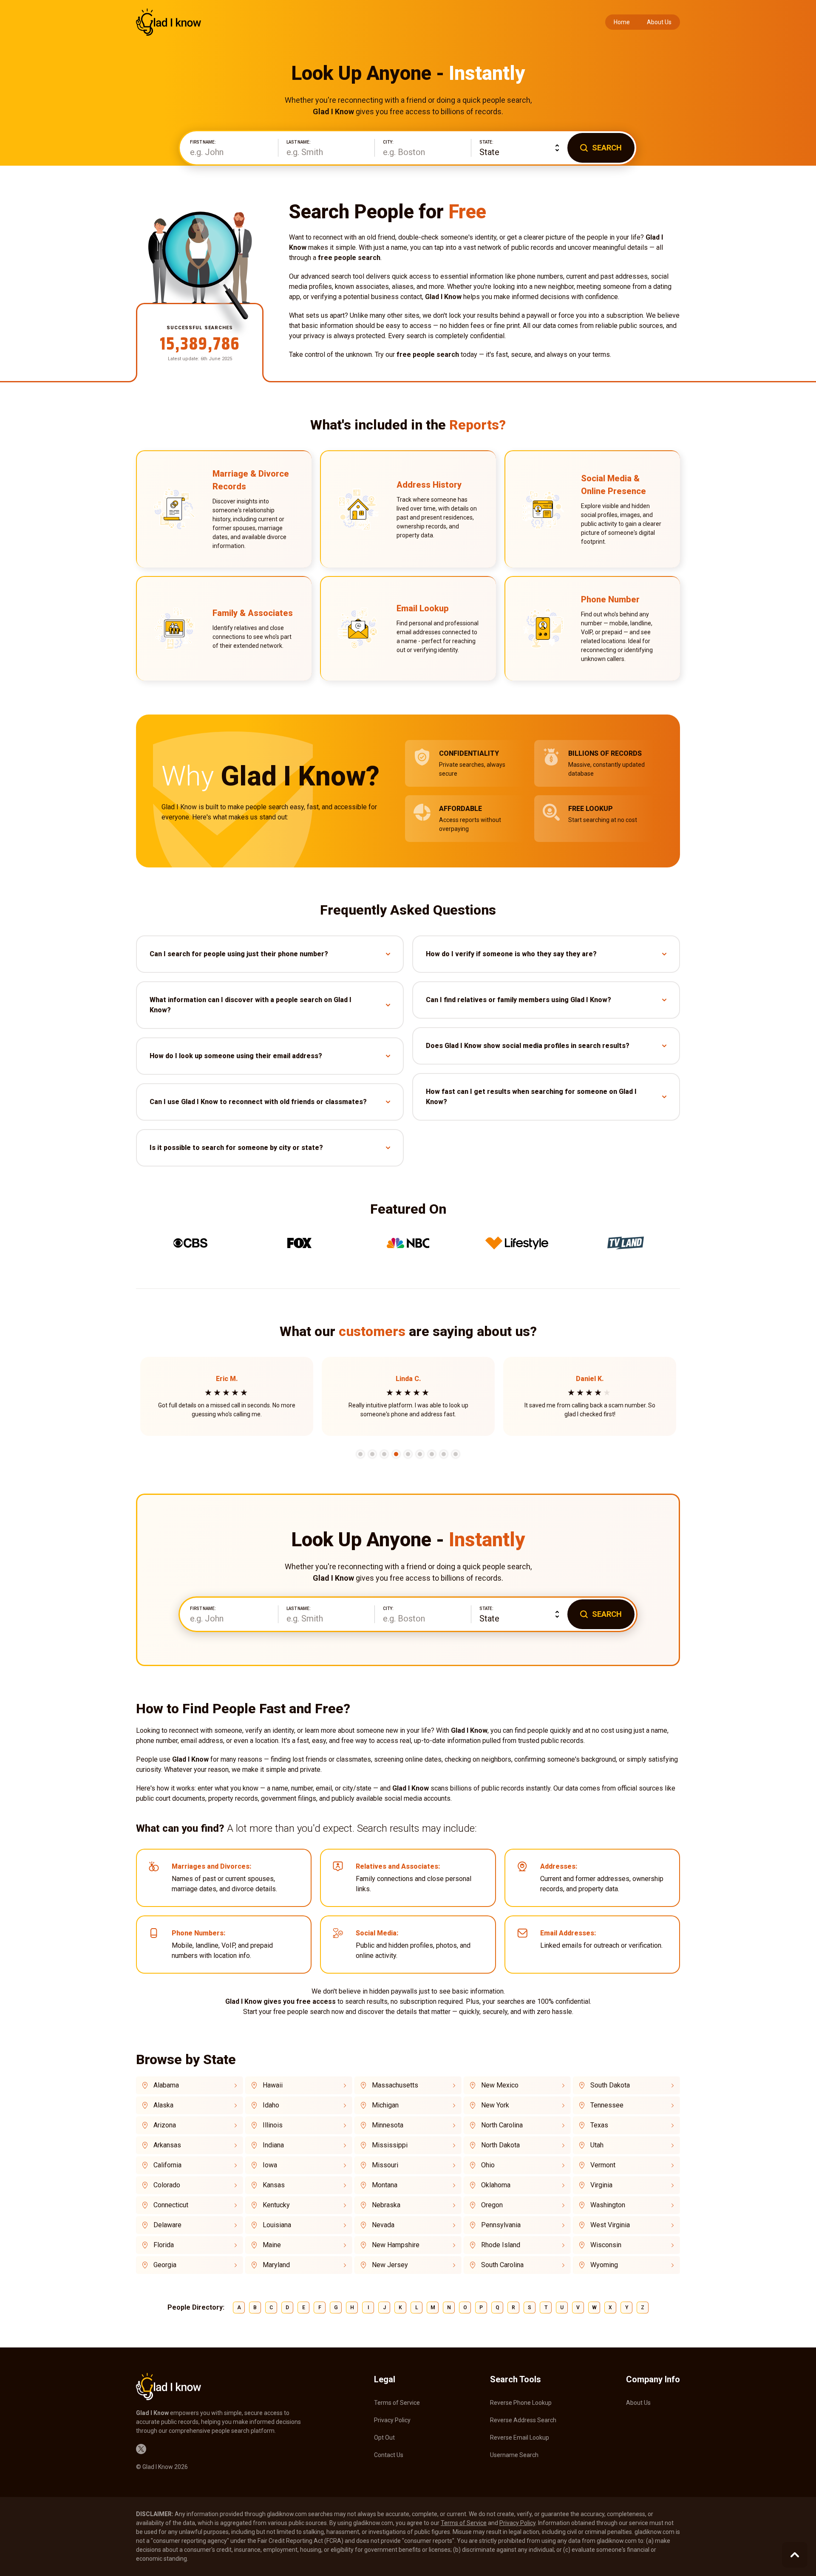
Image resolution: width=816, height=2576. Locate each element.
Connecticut (171, 2205)
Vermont (603, 2165)
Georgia (165, 2265)
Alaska (163, 2105)
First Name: (203, 142)
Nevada (383, 2225)
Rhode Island (501, 2245)
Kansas (274, 2185)
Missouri (385, 2165)
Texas (599, 2125)
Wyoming (604, 2265)
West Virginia (610, 2225)
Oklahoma (496, 2185)
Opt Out (384, 2438)
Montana (385, 2185)
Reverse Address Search (523, 2420)
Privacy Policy (392, 2420)
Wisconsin (606, 2245)
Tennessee (607, 2105)
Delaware (167, 2225)
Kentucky (276, 2205)
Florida (164, 2245)
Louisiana (277, 2225)
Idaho (271, 2105)
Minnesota (388, 2125)
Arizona (165, 2125)
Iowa (270, 2165)
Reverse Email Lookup (520, 2438)
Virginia (601, 2185)
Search (607, 148)
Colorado (167, 2185)
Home (622, 22)
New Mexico (500, 2085)
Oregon (492, 2205)
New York (495, 2105)
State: (486, 142)
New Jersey (390, 2265)
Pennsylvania (501, 2225)
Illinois (273, 2125)
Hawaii (273, 2085)
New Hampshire (396, 2245)
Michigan (385, 2105)
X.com (141, 2449)
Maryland (276, 2265)
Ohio (488, 2165)
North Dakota (500, 2145)
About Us (659, 22)
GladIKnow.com (169, 22)
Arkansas (167, 2145)
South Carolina (502, 2265)
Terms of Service (397, 2403)
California (167, 2165)
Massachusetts (395, 2085)
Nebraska (386, 2205)
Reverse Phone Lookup (521, 2403)
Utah (597, 2145)
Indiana (273, 2145)
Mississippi (390, 2145)
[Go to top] (795, 2555)
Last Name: (299, 142)
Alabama (166, 2085)
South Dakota (610, 2085)
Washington (608, 2205)
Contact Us (389, 2455)
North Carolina (502, 2125)
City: (388, 142)
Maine (272, 2245)
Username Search (514, 2455)
